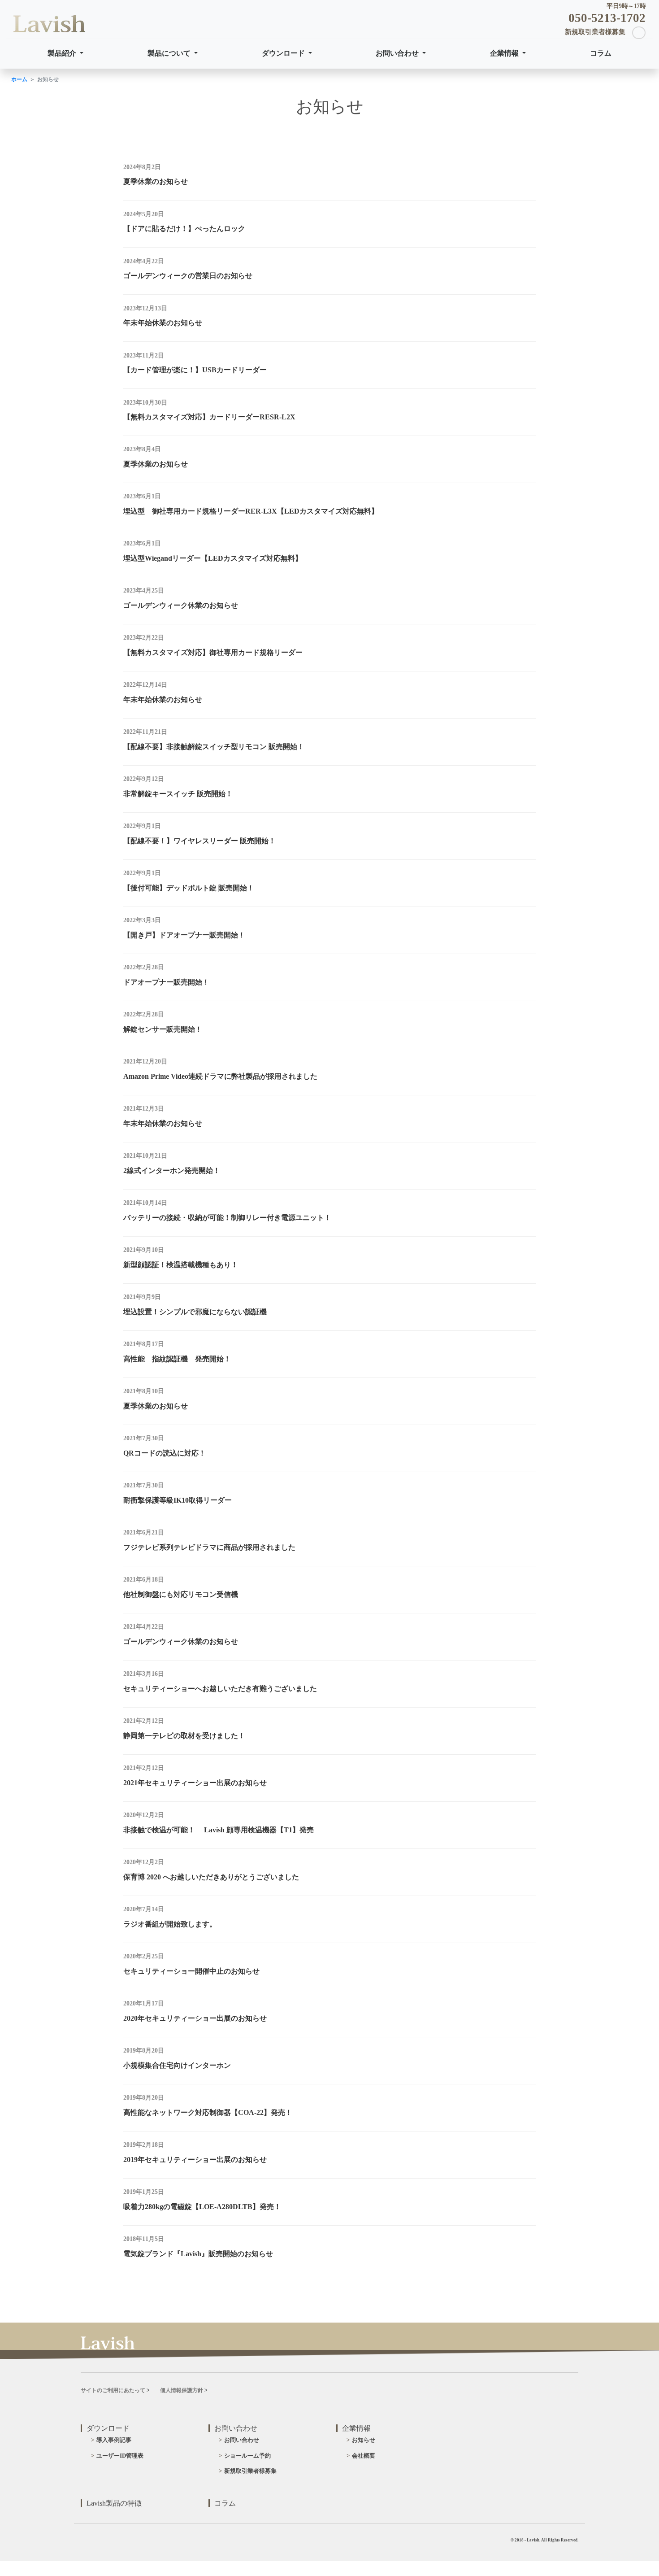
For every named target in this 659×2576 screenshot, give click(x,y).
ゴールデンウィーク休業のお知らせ (181, 605)
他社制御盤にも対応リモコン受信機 (181, 1594)
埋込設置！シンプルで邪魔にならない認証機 (195, 1312)
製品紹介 (63, 53)
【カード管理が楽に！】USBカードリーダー (195, 370)
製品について (170, 53)
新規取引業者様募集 (250, 2471)
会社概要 (364, 2456)
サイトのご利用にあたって (113, 2390)
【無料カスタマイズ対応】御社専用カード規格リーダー (213, 652)
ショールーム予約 (247, 2456)
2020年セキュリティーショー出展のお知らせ (195, 2018)
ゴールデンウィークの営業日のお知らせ (188, 276)
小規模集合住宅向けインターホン (177, 2065)
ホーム (19, 79)
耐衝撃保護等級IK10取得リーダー (178, 1500)
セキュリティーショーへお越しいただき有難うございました (220, 1689)
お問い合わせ (398, 53)
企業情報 (505, 53)
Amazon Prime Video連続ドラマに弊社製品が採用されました (220, 1076)
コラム (601, 53)
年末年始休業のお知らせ (163, 323)
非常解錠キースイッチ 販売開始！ (178, 794)
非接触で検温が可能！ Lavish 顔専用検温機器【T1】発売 (219, 1830)
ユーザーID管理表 (120, 2456)
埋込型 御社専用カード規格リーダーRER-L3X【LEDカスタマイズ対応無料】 (251, 511)
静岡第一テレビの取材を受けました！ (184, 1736)
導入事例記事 (114, 2440)
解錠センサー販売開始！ (163, 1029)
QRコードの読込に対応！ (165, 1453)
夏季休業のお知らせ (156, 181)
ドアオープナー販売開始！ (166, 982)
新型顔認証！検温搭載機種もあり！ (181, 1265)
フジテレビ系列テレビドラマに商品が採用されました (209, 1547)
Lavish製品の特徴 (114, 2503)
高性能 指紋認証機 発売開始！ (177, 1359)
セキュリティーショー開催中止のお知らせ (191, 1971)
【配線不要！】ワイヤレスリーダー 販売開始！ (199, 841)
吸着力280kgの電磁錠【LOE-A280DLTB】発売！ (202, 2207)
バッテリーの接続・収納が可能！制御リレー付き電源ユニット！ (227, 1218)
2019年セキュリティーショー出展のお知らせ (195, 2160)
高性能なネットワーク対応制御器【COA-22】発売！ (208, 2112)
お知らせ (364, 2440)
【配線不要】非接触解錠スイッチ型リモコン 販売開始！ (214, 747)
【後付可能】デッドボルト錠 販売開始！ (189, 888)
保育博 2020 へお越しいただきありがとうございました (211, 1877)
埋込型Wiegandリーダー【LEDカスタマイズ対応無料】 (213, 558)
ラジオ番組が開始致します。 (170, 1924)
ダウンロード (284, 53)
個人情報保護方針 (182, 2390)
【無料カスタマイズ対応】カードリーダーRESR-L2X (209, 417)
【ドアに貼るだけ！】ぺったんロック (184, 229)
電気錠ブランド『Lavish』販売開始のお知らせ (198, 2254)
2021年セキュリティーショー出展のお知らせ (195, 1783)
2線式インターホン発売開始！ (172, 1170)
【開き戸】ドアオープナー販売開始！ (184, 935)
